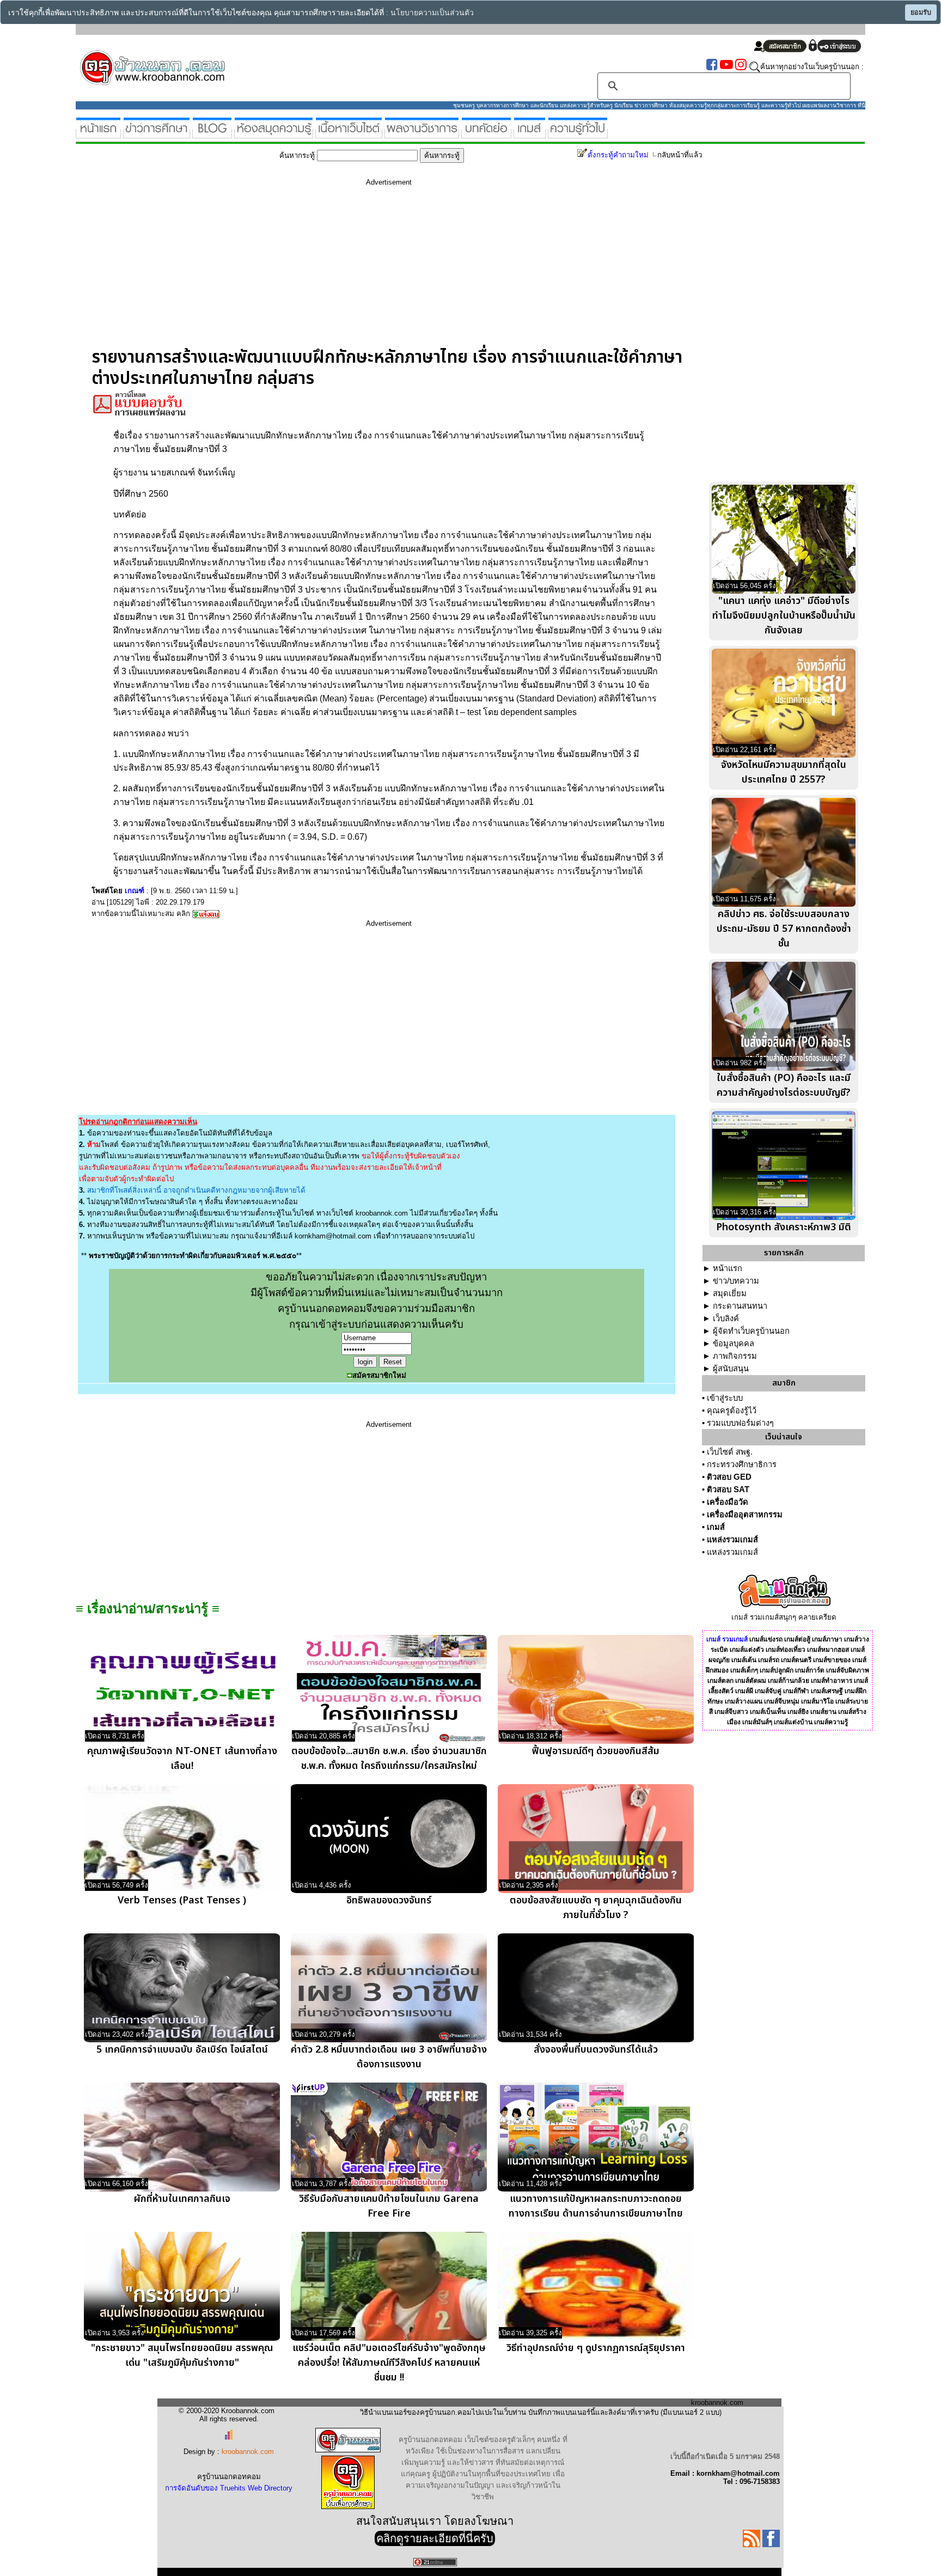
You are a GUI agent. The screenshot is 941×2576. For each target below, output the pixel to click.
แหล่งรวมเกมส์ (732, 1540)
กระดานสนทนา (740, 1306)
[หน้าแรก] (98, 134)
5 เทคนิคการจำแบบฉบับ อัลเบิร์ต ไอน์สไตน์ (182, 2050)
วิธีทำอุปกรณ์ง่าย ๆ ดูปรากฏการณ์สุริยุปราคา (596, 2348)
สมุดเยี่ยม (730, 1293)
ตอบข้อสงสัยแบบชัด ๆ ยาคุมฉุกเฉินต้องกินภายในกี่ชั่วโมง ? (596, 1908)
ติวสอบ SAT (728, 1490)
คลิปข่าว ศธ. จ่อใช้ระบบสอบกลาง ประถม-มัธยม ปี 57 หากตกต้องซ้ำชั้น (784, 929)
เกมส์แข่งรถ (766, 1639)
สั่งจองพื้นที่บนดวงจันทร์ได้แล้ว (596, 2050)
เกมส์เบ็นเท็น (768, 1712)
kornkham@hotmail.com (333, 1236)
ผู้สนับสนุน (731, 1369)
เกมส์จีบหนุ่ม (782, 1701)
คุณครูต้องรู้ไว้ (732, 1411)
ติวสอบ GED (729, 1477)
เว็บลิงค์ (726, 1318)
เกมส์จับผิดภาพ (848, 1670)
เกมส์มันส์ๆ (757, 1722)
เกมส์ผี (744, 1691)
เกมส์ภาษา (827, 1639)
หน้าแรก (728, 1268)
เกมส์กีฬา (796, 1691)
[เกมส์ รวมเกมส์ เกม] (530, 134)
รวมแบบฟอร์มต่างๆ (740, 1423)
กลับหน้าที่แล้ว (680, 155)
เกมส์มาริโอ (817, 1701)
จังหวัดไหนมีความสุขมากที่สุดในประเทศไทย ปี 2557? (784, 772)
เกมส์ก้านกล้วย (789, 1681)
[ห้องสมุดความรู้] (274, 134)
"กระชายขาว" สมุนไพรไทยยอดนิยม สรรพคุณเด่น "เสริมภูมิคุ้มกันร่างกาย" (182, 2355)
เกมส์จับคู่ (768, 1691)
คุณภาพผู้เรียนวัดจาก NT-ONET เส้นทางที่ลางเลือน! (182, 1759)
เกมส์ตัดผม (751, 1681)
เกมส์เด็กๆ (744, 1670)
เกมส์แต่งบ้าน (793, 1722)
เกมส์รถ (769, 1660)
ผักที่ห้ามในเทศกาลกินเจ (182, 2199)
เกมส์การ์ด (810, 1670)
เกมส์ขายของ (832, 1660)
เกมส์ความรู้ (831, 1722)
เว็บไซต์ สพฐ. (730, 1452)
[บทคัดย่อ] (486, 134)
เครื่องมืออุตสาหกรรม (745, 1515)
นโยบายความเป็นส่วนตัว (432, 13)
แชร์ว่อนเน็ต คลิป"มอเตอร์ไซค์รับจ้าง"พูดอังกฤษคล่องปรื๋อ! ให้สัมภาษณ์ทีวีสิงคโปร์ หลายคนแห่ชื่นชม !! (389, 2363)
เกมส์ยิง (798, 1712)
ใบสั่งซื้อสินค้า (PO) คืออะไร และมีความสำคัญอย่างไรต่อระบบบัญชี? (784, 1085)
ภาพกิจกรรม (735, 1356)
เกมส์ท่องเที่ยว (786, 1650)
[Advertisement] (389, 271)
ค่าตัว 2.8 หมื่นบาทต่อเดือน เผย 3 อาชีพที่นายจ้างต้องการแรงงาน (389, 2057)
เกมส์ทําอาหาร (832, 1681)
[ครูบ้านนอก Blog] (212, 134)
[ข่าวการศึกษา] (157, 134)
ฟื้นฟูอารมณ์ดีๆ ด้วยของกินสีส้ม (596, 1751)
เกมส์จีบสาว (731, 1712)
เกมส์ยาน (823, 1712)
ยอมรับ (921, 13)
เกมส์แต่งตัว (747, 1650)
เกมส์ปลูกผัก (777, 1670)
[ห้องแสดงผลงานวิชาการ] (422, 134)
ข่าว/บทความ (736, 1281)
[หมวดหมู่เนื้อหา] (349, 134)
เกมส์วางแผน (744, 1701)
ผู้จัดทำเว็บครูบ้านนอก (751, 1331)
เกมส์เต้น (744, 1660)
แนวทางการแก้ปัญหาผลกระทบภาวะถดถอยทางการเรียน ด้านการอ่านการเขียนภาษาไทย (596, 2206)
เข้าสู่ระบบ (725, 1398)
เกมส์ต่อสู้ (797, 1639)
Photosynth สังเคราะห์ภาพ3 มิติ (784, 1227)
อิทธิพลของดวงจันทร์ (389, 1900)
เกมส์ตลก (720, 1681)
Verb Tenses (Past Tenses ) (182, 1900)
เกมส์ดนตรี (796, 1660)
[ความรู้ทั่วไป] (578, 134)
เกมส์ (716, 1527)
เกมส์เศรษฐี (827, 1691)
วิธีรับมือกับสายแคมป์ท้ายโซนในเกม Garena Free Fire (389, 2206)
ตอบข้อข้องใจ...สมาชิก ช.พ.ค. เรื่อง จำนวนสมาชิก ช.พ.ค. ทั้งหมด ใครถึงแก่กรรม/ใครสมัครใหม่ (389, 1759)
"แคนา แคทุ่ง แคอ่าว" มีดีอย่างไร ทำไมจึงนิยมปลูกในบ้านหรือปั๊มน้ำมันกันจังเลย (784, 616)
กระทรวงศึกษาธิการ (742, 1464)
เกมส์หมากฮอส (828, 1650)
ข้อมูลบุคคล (734, 1344)
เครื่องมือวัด (728, 1502)
